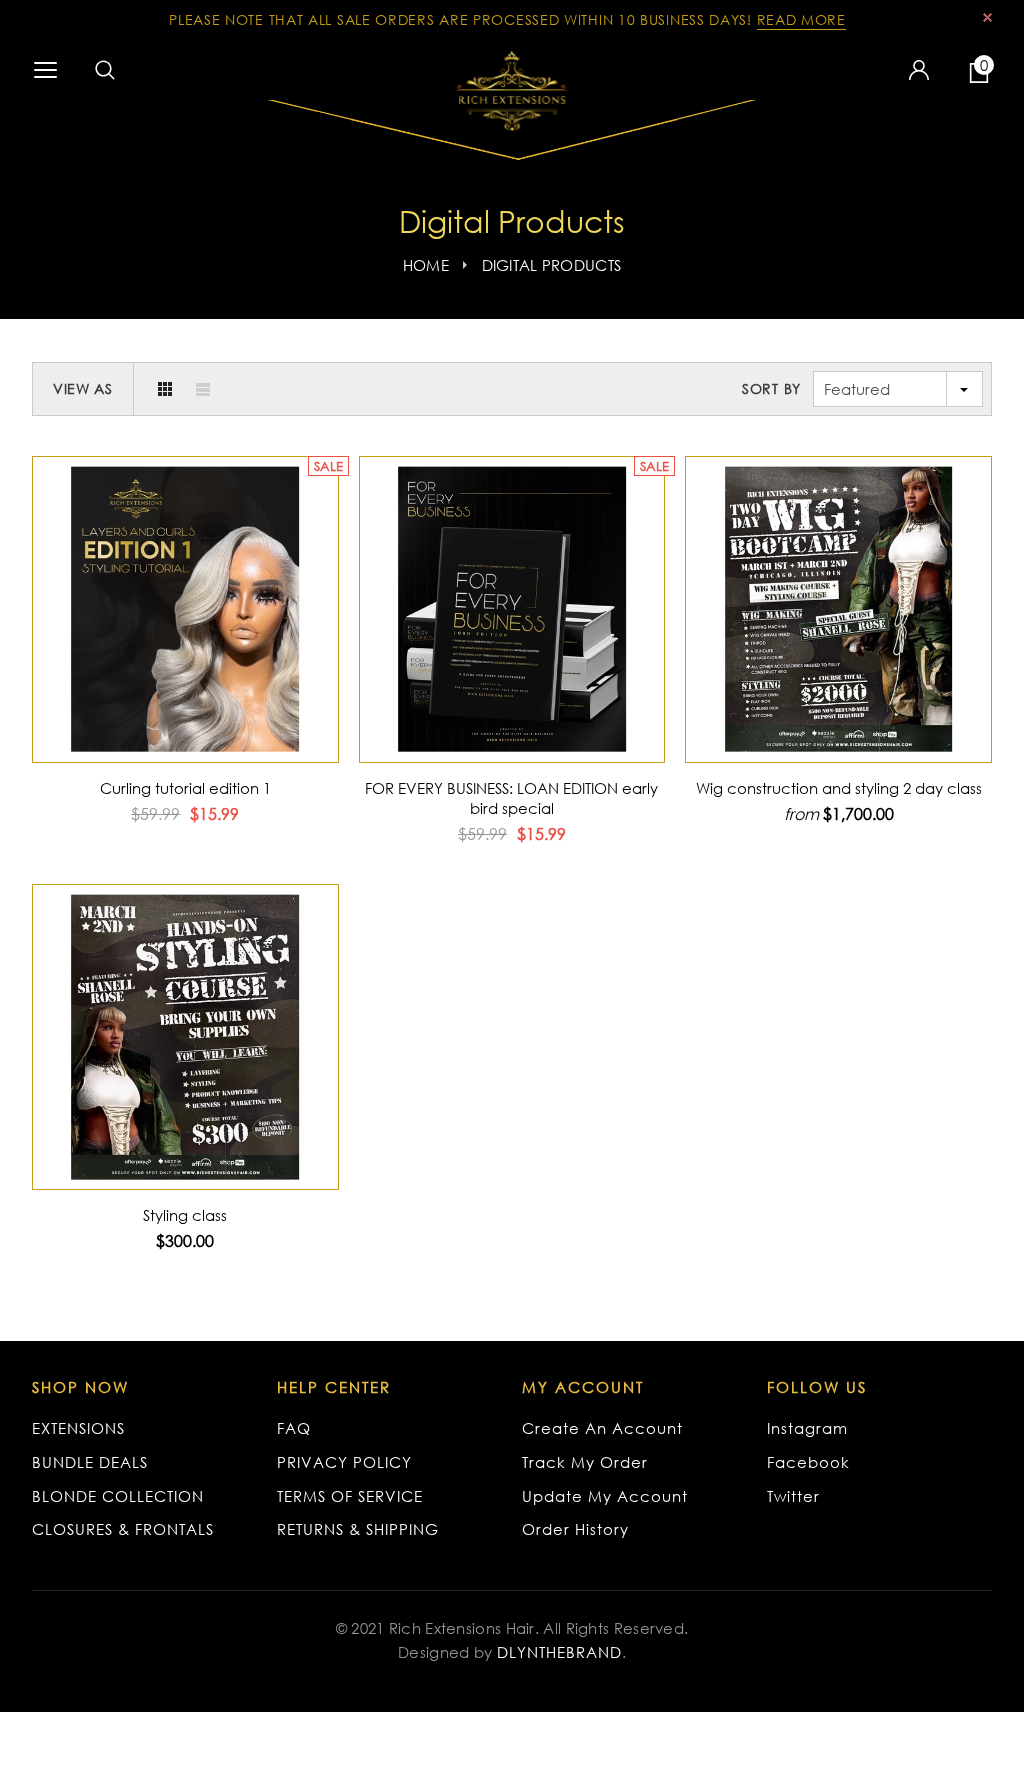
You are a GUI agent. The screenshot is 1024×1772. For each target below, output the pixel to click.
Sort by (771, 388)
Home (426, 265)
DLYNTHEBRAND (559, 1652)
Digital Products (552, 265)
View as (83, 388)
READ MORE (801, 19)
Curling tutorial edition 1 (185, 788)
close (987, 17)
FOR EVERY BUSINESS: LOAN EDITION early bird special (511, 798)
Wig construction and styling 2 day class (839, 788)
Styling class (185, 1215)
